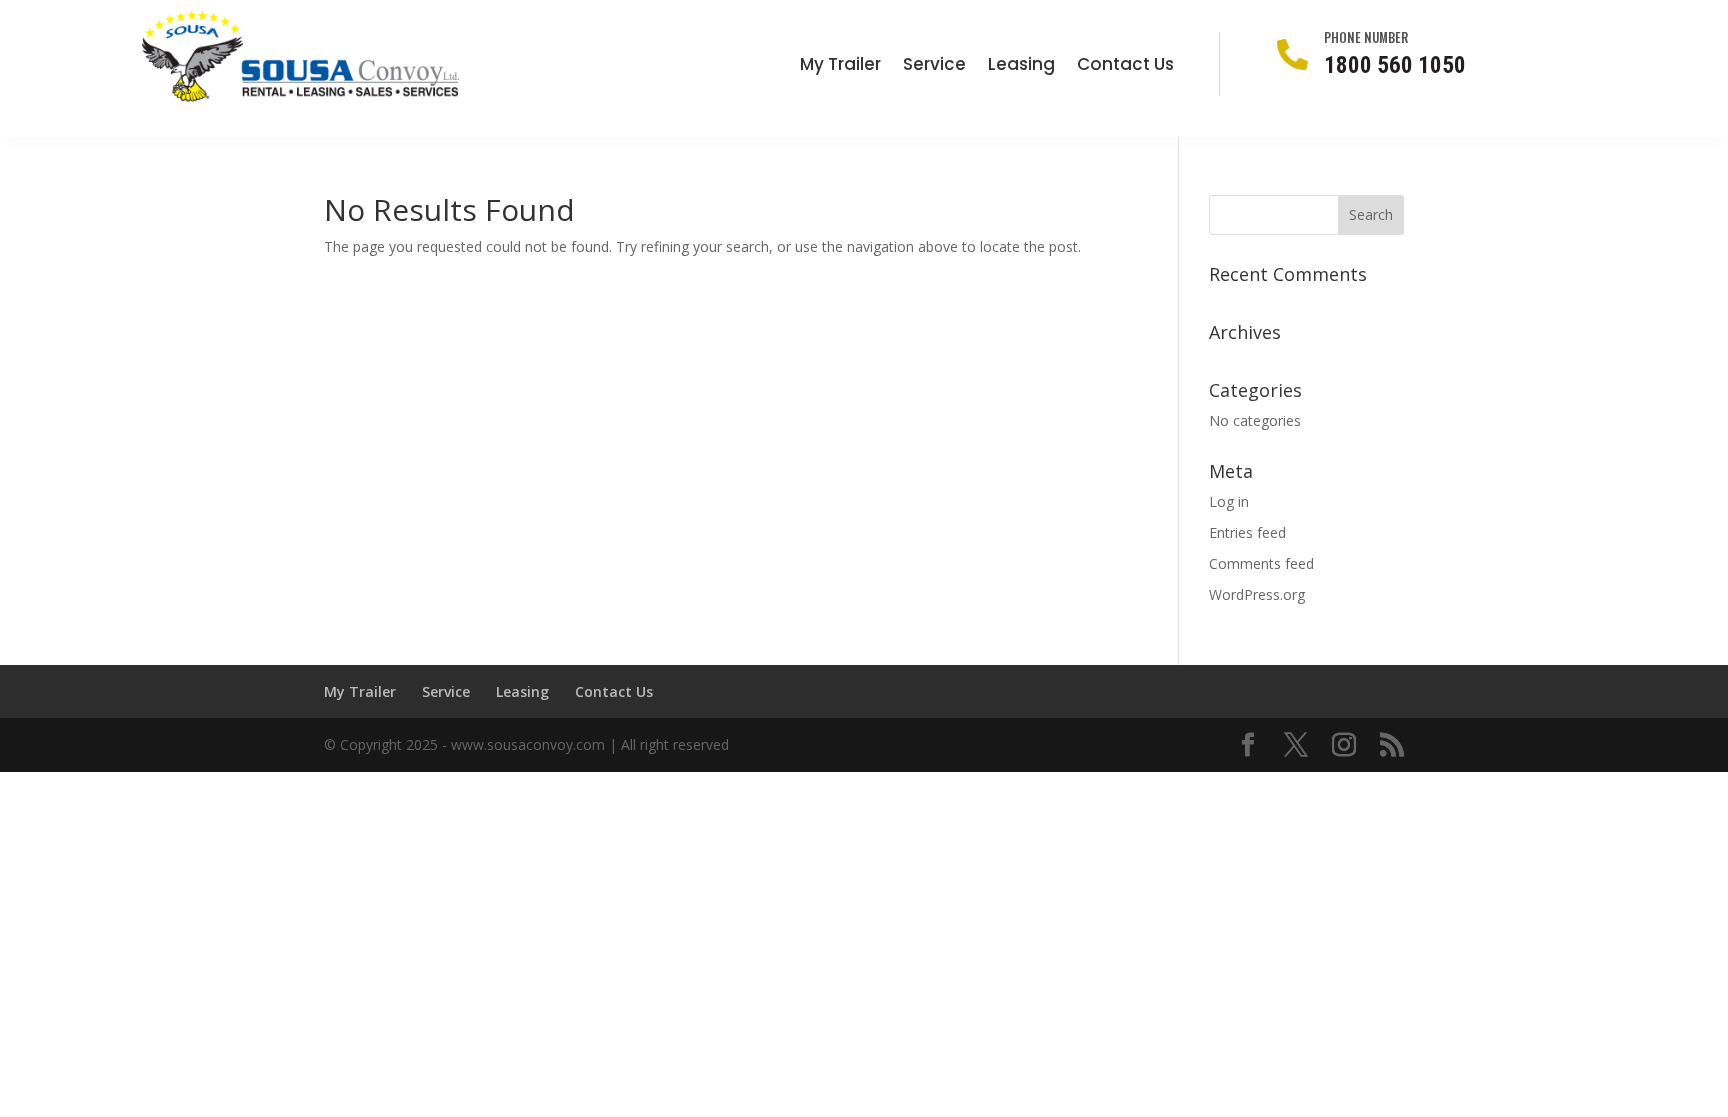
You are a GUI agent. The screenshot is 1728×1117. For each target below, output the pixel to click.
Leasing (1021, 66)
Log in (1229, 501)
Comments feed (1261, 563)
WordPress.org (1257, 594)
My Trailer (840, 66)
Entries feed (1247, 532)
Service (934, 66)
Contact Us (1125, 66)
